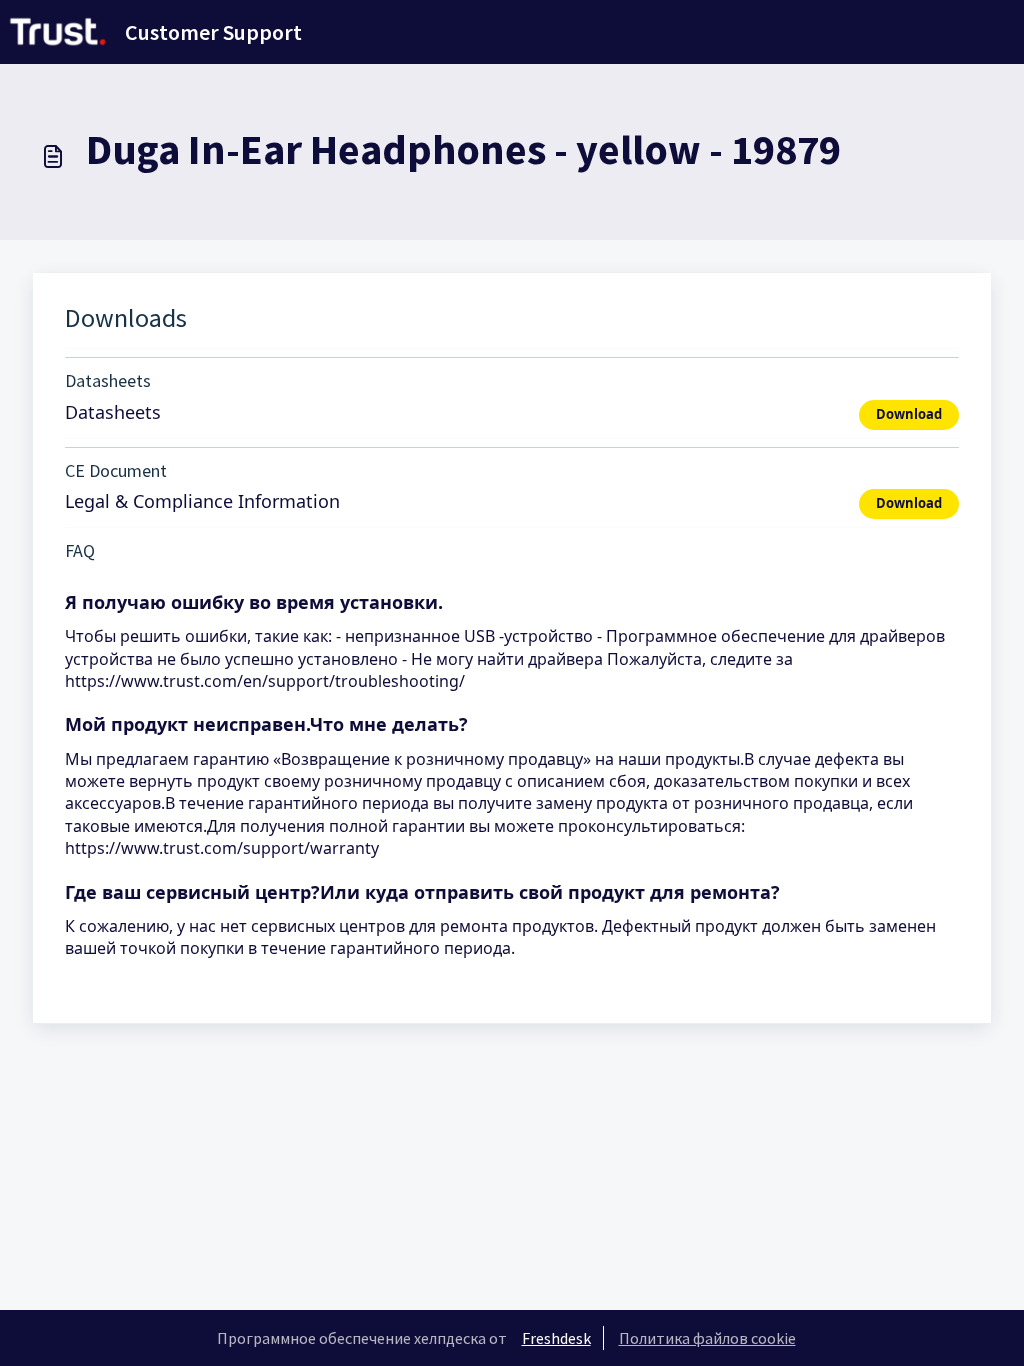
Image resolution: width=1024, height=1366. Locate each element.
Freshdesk (556, 1338)
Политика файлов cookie (707, 1338)
